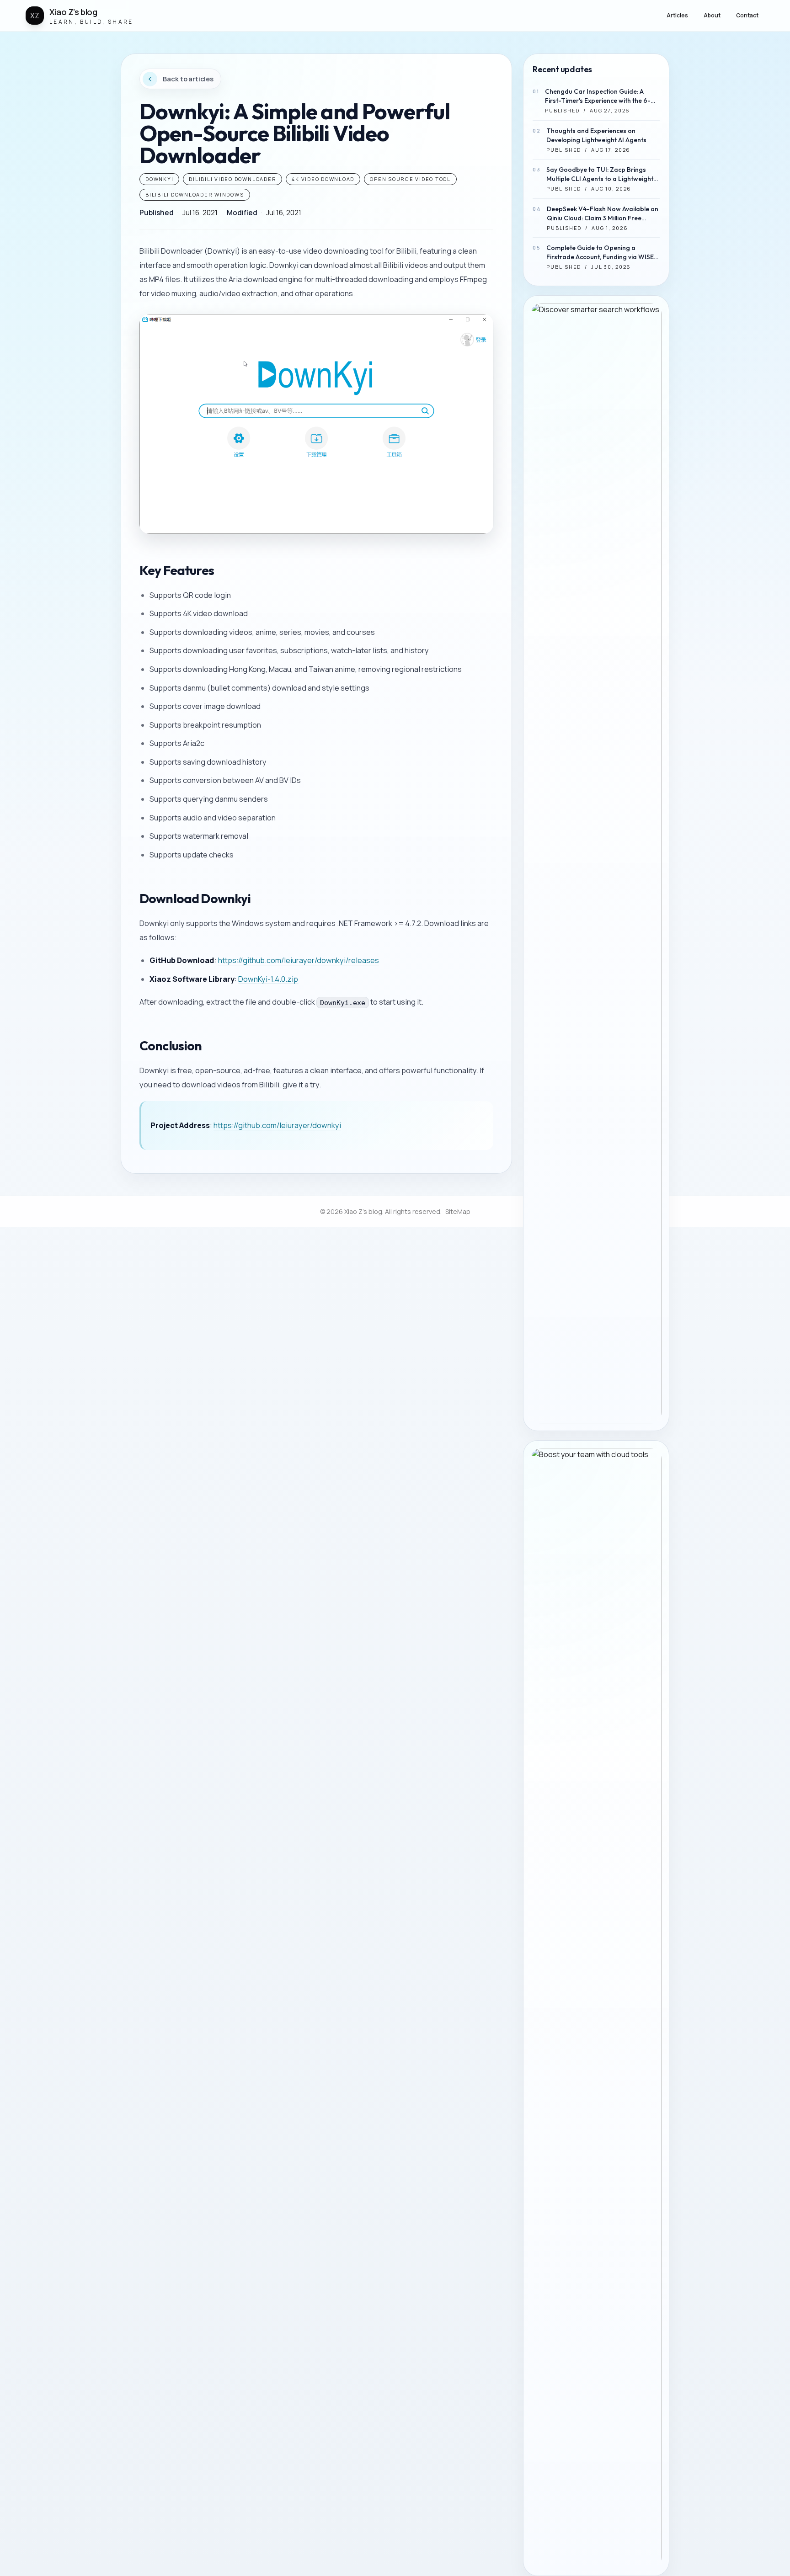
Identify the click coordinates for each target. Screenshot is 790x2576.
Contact (747, 15)
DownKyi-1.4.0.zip (268, 979)
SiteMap (458, 1211)
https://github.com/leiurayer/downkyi (277, 1125)
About (712, 15)
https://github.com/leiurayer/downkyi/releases (299, 960)
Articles (677, 15)
